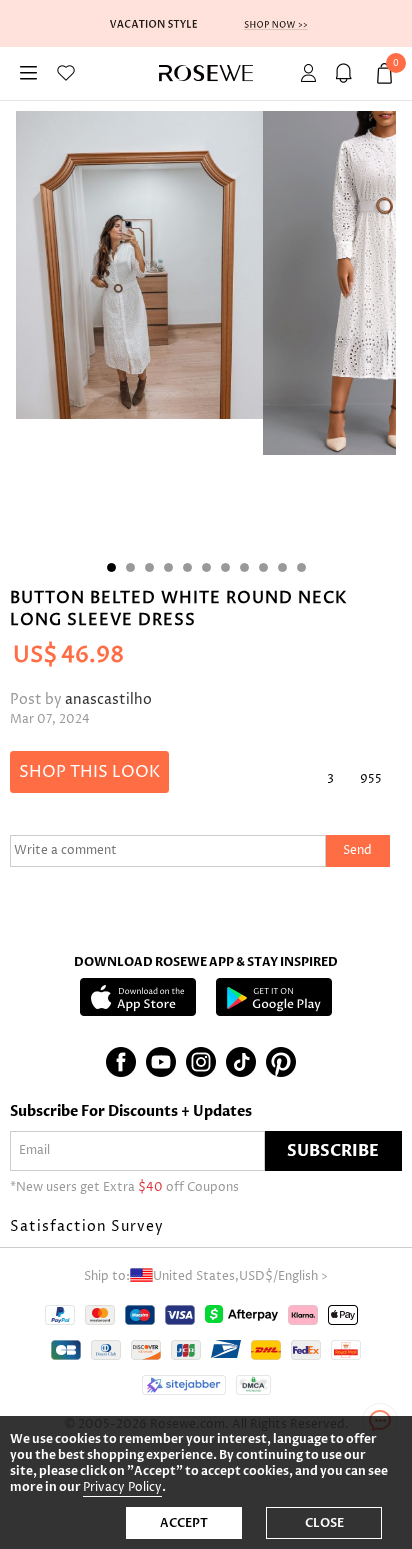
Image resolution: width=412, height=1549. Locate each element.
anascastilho (108, 699)
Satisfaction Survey (87, 1226)
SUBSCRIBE (333, 1151)
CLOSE (324, 1523)
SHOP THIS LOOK (89, 772)
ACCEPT (184, 1523)
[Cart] (346, 73)
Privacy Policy (122, 1487)
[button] (206, 1227)
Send (357, 850)
